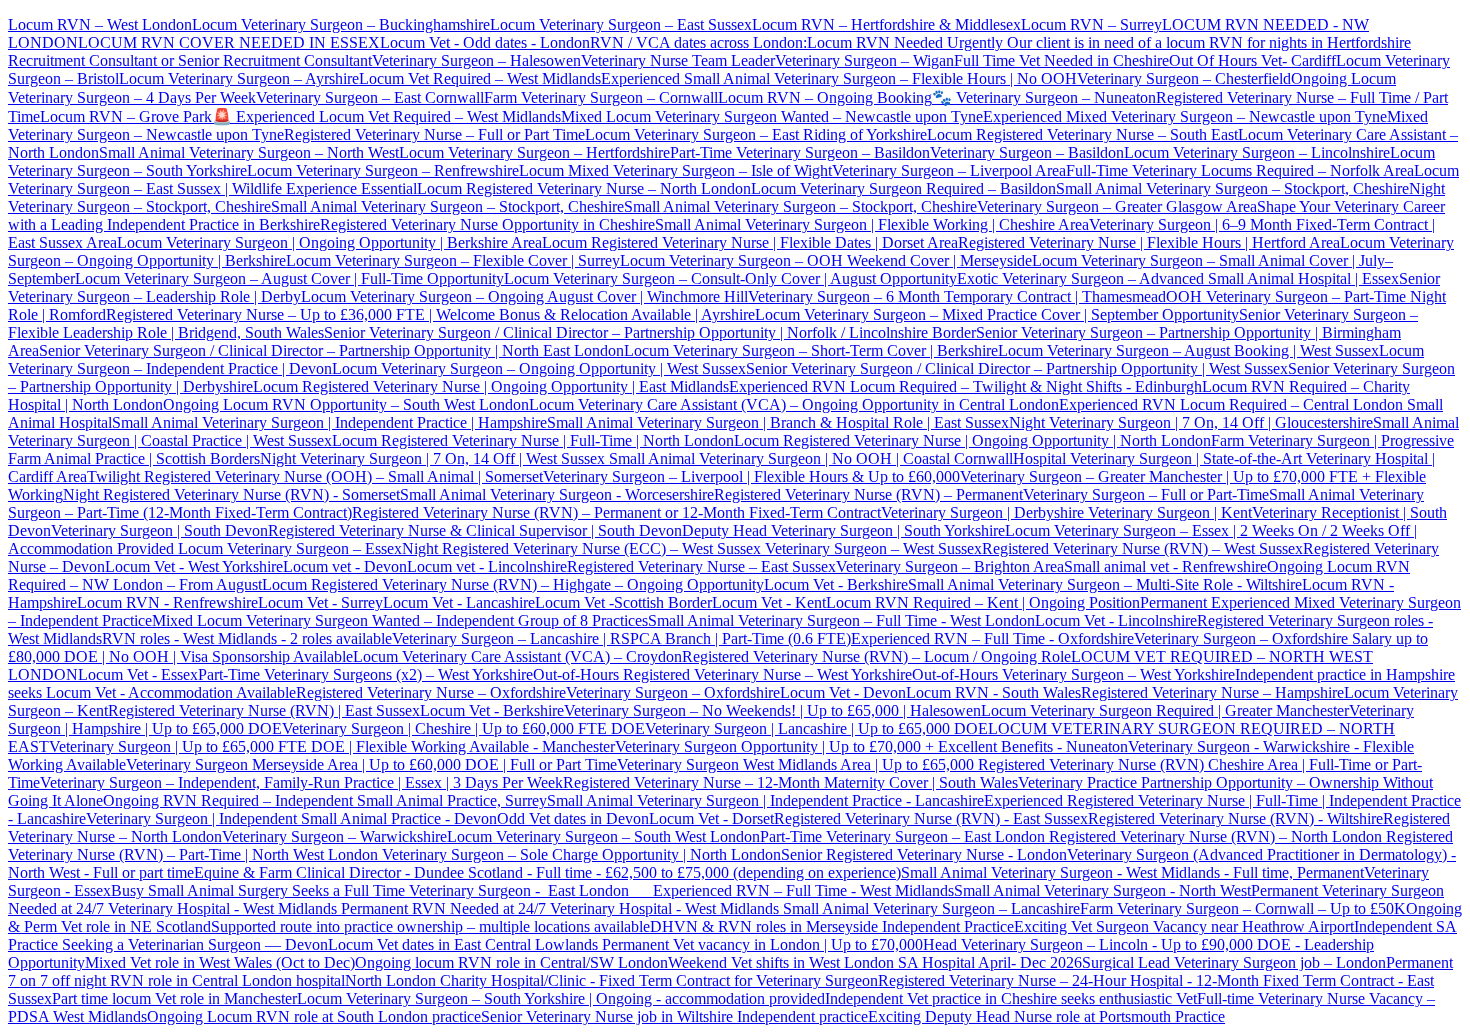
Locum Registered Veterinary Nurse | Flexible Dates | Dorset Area (750, 242)
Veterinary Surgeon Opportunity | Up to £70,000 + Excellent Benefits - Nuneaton (871, 746)
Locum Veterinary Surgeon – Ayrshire (239, 78)
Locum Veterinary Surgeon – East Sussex (621, 24)
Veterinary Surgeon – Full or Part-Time (1146, 494)
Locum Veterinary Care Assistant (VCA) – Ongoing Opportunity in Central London (794, 404)
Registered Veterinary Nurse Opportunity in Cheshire (487, 224)
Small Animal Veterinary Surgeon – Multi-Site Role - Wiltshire (1105, 584)
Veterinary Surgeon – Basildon (1027, 152)
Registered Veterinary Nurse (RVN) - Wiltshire (1235, 818)
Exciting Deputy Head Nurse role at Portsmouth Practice (1046, 1016)
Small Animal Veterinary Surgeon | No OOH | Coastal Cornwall (809, 458)
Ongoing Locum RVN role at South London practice (314, 1016)
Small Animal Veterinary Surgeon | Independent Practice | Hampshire (329, 422)
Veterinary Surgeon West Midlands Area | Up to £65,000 (797, 764)
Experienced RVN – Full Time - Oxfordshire (992, 638)
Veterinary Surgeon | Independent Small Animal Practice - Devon (291, 818)
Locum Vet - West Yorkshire (194, 566)
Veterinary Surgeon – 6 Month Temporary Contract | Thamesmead (957, 296)
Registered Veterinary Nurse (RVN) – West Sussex (1142, 548)
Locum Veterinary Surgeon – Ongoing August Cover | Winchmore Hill (524, 296)
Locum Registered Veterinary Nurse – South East (1082, 134)
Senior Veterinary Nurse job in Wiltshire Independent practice (674, 1016)
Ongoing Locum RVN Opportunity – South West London (346, 404)
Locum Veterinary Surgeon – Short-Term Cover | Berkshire (811, 350)
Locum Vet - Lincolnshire (1116, 620)
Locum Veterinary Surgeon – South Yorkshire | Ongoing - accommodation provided (561, 998)
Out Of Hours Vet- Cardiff (1252, 60)
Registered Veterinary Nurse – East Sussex (701, 566)
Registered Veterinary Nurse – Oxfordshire (431, 692)
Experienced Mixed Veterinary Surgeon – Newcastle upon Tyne (1185, 116)
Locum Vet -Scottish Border (623, 602)
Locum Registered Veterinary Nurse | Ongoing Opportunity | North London (972, 440)
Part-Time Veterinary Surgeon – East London (904, 836)
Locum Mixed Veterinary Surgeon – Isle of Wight (675, 170)
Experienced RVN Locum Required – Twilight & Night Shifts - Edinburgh (965, 386)
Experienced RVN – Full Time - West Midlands (803, 890)
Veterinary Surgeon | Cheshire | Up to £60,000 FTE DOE (463, 728)
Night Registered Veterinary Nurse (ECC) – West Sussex (581, 548)
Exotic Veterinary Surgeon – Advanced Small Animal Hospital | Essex (1178, 278)
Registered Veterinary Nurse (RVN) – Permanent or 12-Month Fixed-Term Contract (616, 512)
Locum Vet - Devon (843, 692)
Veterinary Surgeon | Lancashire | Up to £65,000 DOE (816, 728)
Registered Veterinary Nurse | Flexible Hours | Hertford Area (1149, 242)
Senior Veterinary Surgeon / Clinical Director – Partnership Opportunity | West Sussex (1017, 368)
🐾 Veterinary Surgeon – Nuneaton (1044, 97)
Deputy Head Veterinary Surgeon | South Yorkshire (843, 530)
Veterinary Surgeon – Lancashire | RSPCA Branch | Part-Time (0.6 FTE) (621, 638)
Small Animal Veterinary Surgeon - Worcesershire (557, 494)
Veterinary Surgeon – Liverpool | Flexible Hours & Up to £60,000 (751, 476)
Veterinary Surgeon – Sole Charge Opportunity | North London (579, 854)
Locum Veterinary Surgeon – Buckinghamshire (341, 24)
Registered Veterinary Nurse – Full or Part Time (434, 134)
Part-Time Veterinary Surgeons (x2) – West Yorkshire (365, 674)
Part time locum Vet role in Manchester (174, 998)
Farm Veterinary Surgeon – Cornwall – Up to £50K (1243, 908)
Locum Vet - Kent (769, 602)
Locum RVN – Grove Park (126, 116)
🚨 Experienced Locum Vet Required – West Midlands (386, 116)
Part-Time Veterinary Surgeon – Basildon (800, 152)
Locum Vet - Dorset (711, 818)
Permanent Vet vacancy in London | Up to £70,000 (762, 944)
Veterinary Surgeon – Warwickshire (334, 836)
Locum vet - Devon (345, 566)
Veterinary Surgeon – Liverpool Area (949, 170)
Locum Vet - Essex (138, 674)
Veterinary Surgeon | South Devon (159, 530)
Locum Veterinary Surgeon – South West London (603, 836)
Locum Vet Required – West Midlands (480, 78)
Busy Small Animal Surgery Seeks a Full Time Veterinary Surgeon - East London (382, 890)
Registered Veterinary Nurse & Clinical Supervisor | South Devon (475, 530)
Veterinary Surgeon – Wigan (864, 60)
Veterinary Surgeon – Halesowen (476, 60)
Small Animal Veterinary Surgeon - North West (1102, 890)
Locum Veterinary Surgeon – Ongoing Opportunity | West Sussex (539, 368)
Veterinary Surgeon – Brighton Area (950, 566)
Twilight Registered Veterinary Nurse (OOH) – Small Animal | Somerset (315, 476)
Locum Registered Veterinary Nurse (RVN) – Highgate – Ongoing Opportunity (513, 584)
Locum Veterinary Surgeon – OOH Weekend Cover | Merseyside (826, 260)
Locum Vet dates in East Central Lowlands (465, 944)
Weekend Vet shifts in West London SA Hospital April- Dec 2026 (875, 962)
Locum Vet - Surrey (320, 602)
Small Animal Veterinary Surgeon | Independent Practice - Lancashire (765, 800)
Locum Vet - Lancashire (459, 602)
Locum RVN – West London (100, 24)
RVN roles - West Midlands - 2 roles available (247, 638)
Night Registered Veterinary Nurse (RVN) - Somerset (231, 494)
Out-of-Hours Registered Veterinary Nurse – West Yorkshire (722, 674)
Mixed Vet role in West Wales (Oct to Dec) (220, 962)
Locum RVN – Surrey (1091, 24)
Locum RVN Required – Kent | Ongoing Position (983, 602)
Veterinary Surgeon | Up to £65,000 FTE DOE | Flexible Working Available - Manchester (332, 746)
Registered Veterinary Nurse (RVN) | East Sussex (264, 710)
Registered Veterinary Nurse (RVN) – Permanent (868, 494)
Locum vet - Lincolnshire (487, 566)
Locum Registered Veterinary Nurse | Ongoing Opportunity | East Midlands (491, 386)
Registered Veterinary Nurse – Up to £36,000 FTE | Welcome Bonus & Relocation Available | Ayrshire (430, 314)
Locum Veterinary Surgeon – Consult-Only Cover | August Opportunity (730, 278)
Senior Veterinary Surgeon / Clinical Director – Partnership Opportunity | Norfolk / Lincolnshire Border (650, 332)
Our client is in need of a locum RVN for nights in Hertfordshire (1207, 42)
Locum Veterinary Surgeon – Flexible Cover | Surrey (453, 260)
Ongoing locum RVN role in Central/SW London (511, 962)
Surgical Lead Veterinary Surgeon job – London (1234, 962)
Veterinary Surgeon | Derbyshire (982, 512)
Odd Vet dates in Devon (573, 818)
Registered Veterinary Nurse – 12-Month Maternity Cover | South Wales (790, 782)
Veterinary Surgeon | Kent (1168, 512)
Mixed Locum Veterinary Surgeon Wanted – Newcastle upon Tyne (772, 116)
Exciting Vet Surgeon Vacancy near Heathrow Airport (1184, 926)
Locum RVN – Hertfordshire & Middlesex (886, 24)
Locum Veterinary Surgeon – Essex (288, 548)
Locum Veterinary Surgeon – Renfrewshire (383, 170)
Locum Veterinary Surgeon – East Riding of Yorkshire (756, 134)
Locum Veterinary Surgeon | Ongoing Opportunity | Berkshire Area (329, 242)
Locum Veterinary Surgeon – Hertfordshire (534, 152)
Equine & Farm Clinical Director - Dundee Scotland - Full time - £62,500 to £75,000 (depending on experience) (547, 872)
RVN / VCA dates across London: (698, 42)
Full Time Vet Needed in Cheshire (1061, 60)
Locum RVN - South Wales (993, 692)
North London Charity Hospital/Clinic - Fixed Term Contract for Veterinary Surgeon (611, 980)
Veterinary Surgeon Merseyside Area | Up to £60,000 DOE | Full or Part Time (371, 764)
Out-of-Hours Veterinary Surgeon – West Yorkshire (1073, 674)
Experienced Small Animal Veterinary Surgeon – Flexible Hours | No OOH (839, 78)
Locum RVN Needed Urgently (905, 42)
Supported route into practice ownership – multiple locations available (430, 926)
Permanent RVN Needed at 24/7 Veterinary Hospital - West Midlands (562, 908)
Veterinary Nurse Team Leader (678, 60)
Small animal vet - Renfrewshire (1165, 566)
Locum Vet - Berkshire (836, 584)
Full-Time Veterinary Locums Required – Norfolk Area (1240, 170)
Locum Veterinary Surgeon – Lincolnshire (1257, 152)
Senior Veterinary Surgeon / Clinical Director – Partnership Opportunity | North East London (331, 350)
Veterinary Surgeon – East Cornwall (370, 97)
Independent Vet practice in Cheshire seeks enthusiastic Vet (1011, 998)
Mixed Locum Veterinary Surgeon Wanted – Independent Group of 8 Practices (400, 620)
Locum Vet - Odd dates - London (485, 42)
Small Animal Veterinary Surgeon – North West (249, 152)
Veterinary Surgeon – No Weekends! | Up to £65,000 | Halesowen (772, 710)
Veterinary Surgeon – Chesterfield (1184, 78)
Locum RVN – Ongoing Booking (825, 97)
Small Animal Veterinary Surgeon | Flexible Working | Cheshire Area (872, 224)
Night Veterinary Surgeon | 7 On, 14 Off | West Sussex (432, 458)
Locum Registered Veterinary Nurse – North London (584, 188)
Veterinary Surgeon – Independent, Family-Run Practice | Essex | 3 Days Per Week (301, 782)
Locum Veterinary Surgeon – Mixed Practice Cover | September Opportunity (997, 314)
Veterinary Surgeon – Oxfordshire (673, 692)
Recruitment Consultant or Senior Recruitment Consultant (190, 60)
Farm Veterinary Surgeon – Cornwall (601, 97)
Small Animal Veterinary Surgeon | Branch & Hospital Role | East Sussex (778, 422)
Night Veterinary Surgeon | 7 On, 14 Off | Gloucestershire (1191, 422)
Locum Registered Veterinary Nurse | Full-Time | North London (533, 440)
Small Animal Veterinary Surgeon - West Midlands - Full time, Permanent (1132, 872)
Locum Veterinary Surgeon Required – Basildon (903, 188)
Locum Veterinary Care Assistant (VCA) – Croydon (517, 656)
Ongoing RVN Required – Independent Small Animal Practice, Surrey (325, 800)
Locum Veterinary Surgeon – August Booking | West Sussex (1188, 350)
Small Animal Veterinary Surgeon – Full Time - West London (841, 620)
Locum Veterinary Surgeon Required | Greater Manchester (1165, 710)
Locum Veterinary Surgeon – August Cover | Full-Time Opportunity (289, 278)
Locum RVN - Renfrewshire (167, 602)
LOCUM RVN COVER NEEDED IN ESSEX (229, 42)
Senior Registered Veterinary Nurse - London (924, 854)
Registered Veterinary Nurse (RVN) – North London (1215, 836)
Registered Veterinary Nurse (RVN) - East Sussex (931, 818)
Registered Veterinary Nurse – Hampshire (1212, 692)
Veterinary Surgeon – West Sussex (871, 548)
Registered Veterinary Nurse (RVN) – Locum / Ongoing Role (876, 656)
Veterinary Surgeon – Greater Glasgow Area (1117, 206)
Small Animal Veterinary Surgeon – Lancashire (931, 908)
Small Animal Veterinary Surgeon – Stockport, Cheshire (1232, 188)
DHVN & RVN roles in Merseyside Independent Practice (832, 926)
